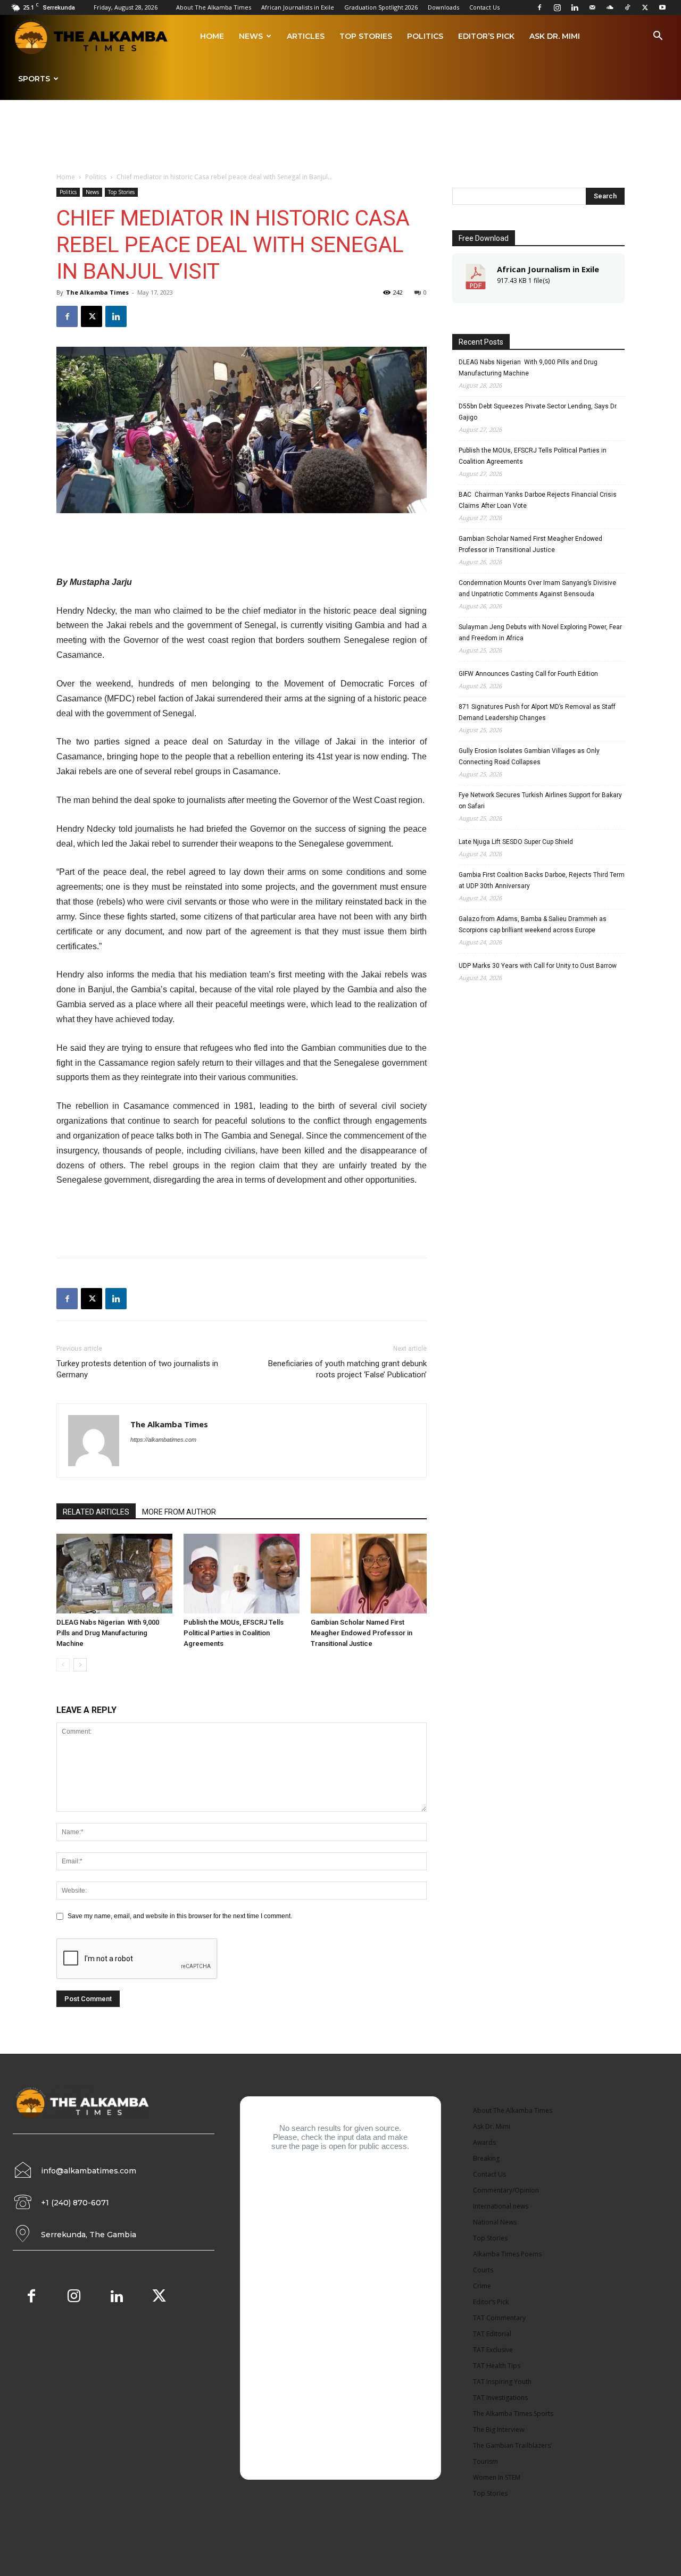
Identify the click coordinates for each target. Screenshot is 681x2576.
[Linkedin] (575, 7)
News (251, 36)
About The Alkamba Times (214, 7)
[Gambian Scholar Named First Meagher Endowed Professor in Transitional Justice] (369, 1574)
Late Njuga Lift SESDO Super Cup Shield (516, 842)
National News (495, 2222)
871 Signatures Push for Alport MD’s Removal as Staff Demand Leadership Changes (537, 712)
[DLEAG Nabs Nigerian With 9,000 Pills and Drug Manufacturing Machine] (114, 1574)
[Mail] (592, 7)
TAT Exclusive (493, 2350)
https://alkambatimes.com (163, 1440)
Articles (306, 36)
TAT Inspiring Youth (502, 2382)
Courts (483, 2270)
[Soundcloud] (610, 7)
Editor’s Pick (486, 36)
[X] (645, 7)
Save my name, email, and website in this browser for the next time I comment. (180, 1916)
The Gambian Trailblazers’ (512, 2445)
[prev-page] (63, 1665)
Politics (425, 36)
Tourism (485, 2461)
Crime (482, 2286)
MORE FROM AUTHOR (179, 1512)
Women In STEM (497, 2477)
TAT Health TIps (497, 2366)
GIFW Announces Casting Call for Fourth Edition (528, 674)
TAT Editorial (492, 2334)
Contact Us (484, 7)
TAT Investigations (500, 2398)
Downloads (443, 7)
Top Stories (366, 36)
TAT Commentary (499, 2318)
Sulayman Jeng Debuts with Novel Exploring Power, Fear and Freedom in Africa (540, 633)
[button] (658, 37)
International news (501, 2206)
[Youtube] (662, 7)
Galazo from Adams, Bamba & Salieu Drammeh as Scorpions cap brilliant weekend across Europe (533, 925)
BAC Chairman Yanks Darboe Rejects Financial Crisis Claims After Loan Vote (538, 500)
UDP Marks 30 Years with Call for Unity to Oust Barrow (538, 966)
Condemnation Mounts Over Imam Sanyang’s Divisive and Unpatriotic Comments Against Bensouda (537, 588)
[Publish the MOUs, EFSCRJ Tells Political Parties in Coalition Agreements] (242, 1574)
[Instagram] (557, 7)
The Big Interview (499, 2429)
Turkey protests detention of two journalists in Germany (137, 1369)
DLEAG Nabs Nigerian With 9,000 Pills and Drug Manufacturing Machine (108, 1633)
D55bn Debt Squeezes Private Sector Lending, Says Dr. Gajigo (538, 412)
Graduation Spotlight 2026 (381, 7)
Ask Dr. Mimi (555, 36)
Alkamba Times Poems (507, 2254)
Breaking (486, 2158)
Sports (34, 79)
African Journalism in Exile (548, 269)
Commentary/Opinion (506, 2190)
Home (212, 36)
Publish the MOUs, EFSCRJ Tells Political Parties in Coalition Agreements (234, 1633)
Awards (484, 2142)
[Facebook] (539, 7)
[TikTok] (627, 7)
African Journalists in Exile (298, 7)
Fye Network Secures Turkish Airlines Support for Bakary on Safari (540, 801)
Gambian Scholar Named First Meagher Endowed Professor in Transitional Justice (362, 1633)
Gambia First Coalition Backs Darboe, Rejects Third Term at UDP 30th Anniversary (542, 880)
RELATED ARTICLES (96, 1512)
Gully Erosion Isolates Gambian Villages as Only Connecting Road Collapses (529, 756)
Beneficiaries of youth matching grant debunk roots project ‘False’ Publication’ (347, 1369)
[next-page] (80, 1665)
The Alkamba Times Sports (513, 2414)
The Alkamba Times (97, 292)
